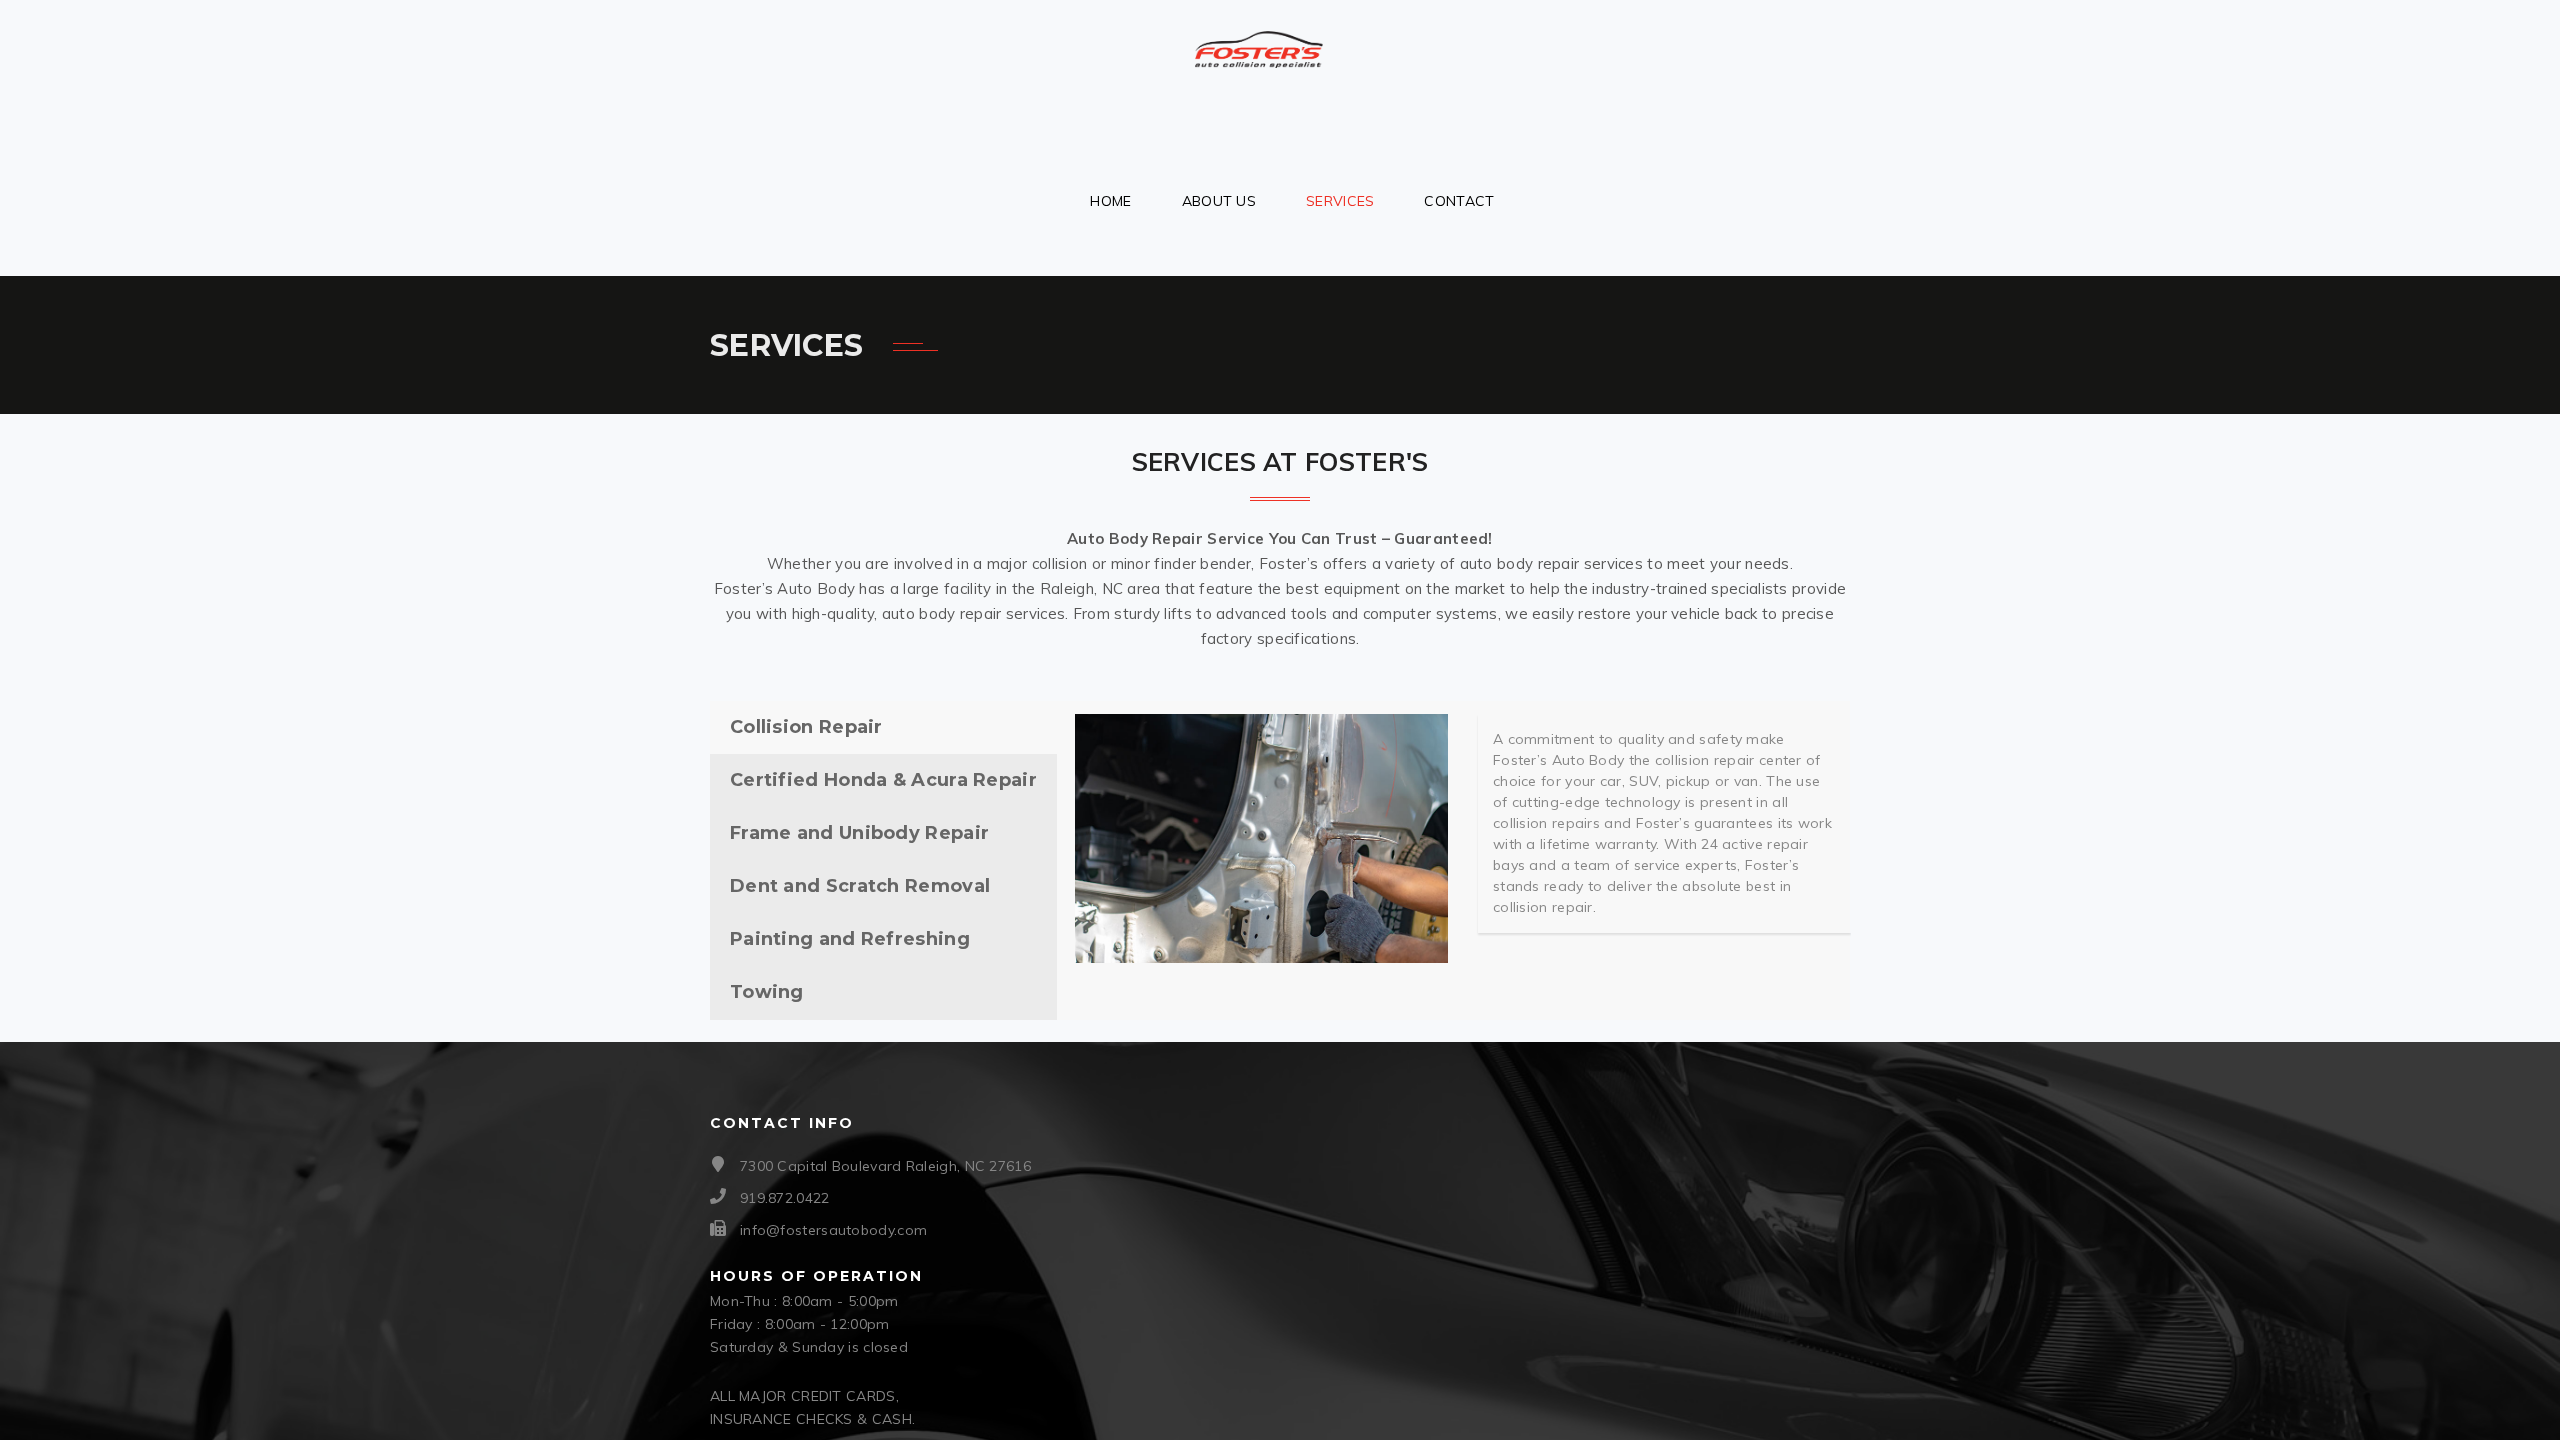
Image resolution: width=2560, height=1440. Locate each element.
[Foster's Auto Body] (1259, 41)
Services (1340, 201)
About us (1219, 201)
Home (1110, 201)
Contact (1459, 201)
